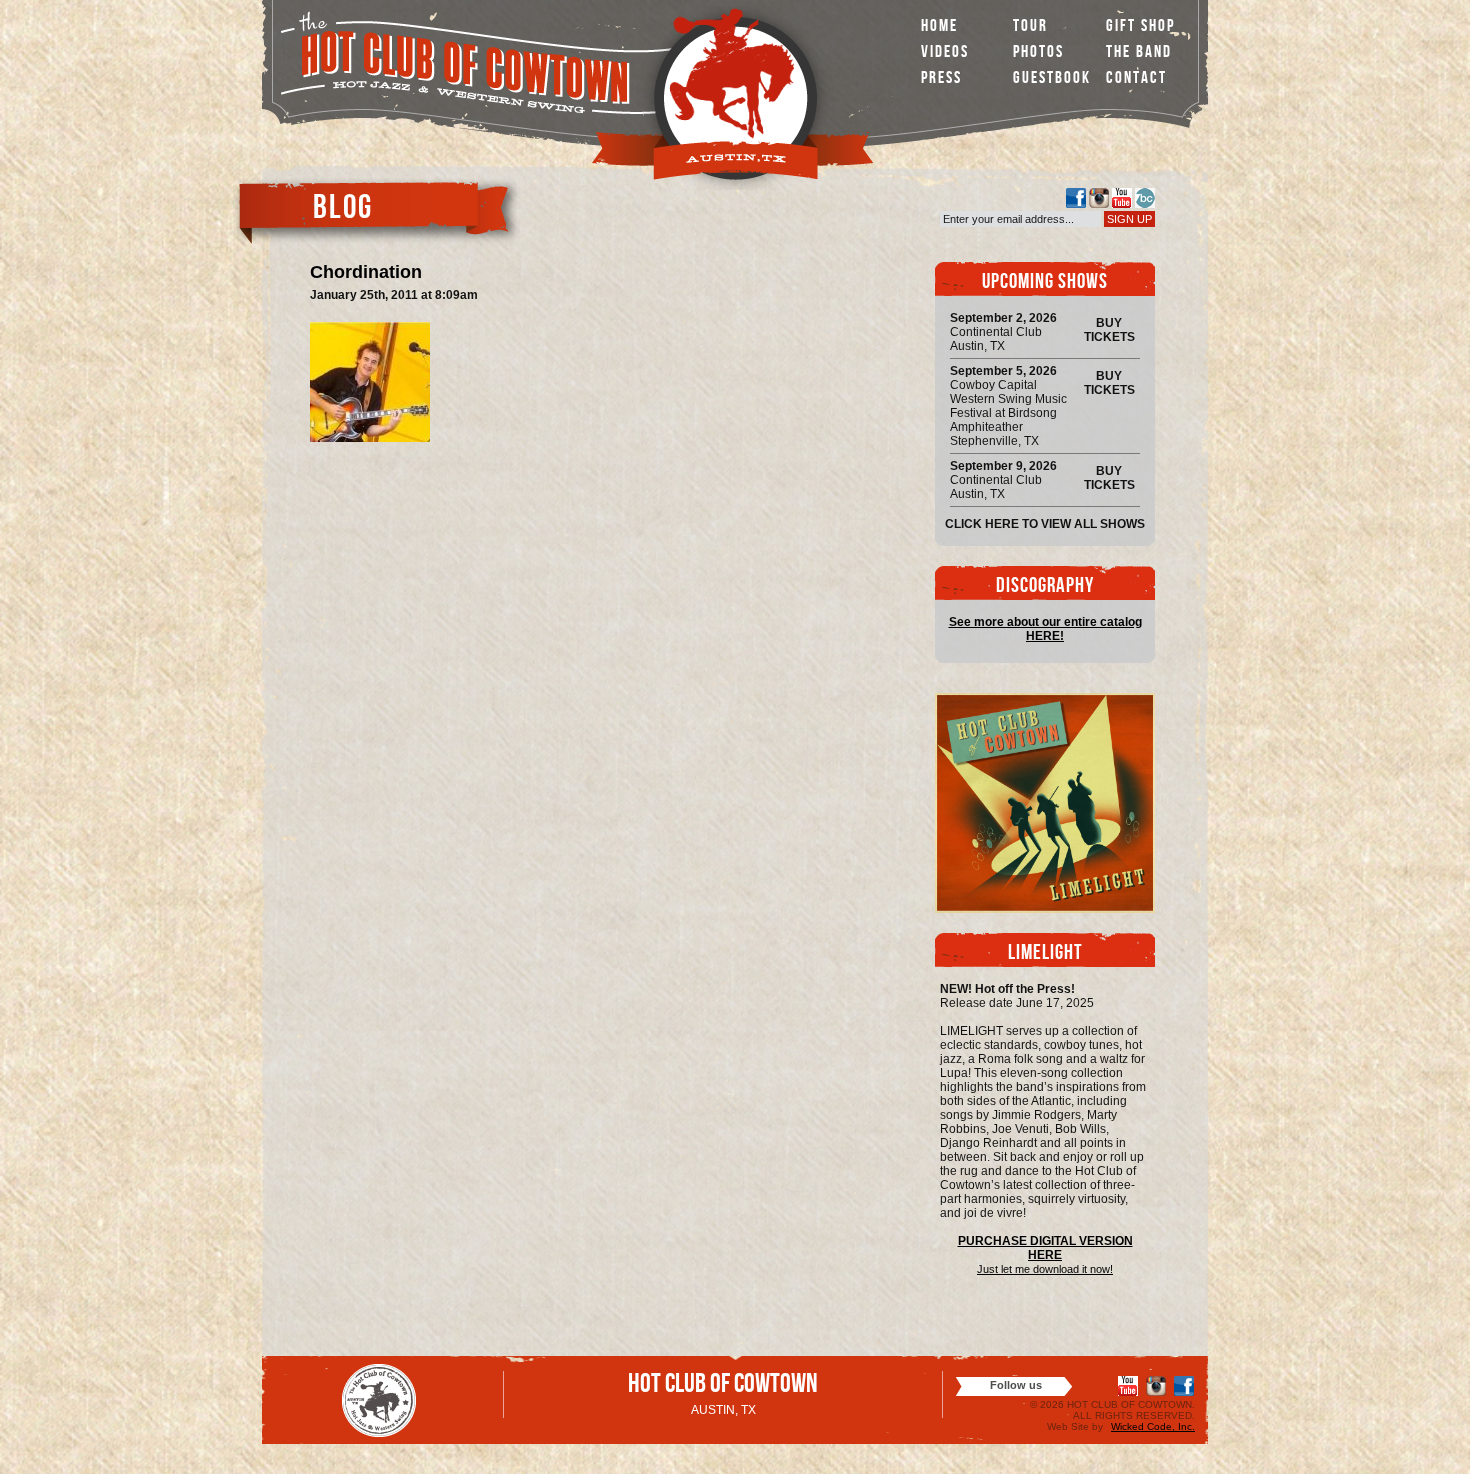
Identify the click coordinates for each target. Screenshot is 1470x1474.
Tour (1030, 27)
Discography (1045, 587)
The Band (1139, 53)
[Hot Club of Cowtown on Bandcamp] (1145, 198)
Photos (1038, 53)
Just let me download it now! (1045, 1269)
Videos (945, 53)
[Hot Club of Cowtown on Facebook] (1076, 198)
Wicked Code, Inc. (1153, 1426)
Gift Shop (1140, 27)
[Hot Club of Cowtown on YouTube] (1122, 198)
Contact (1136, 79)
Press (941, 79)
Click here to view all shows (1045, 524)
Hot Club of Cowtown (723, 1386)
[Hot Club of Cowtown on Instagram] (1099, 198)
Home (939, 27)
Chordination (366, 272)
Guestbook (1052, 79)
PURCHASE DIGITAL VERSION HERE (1045, 1248)
